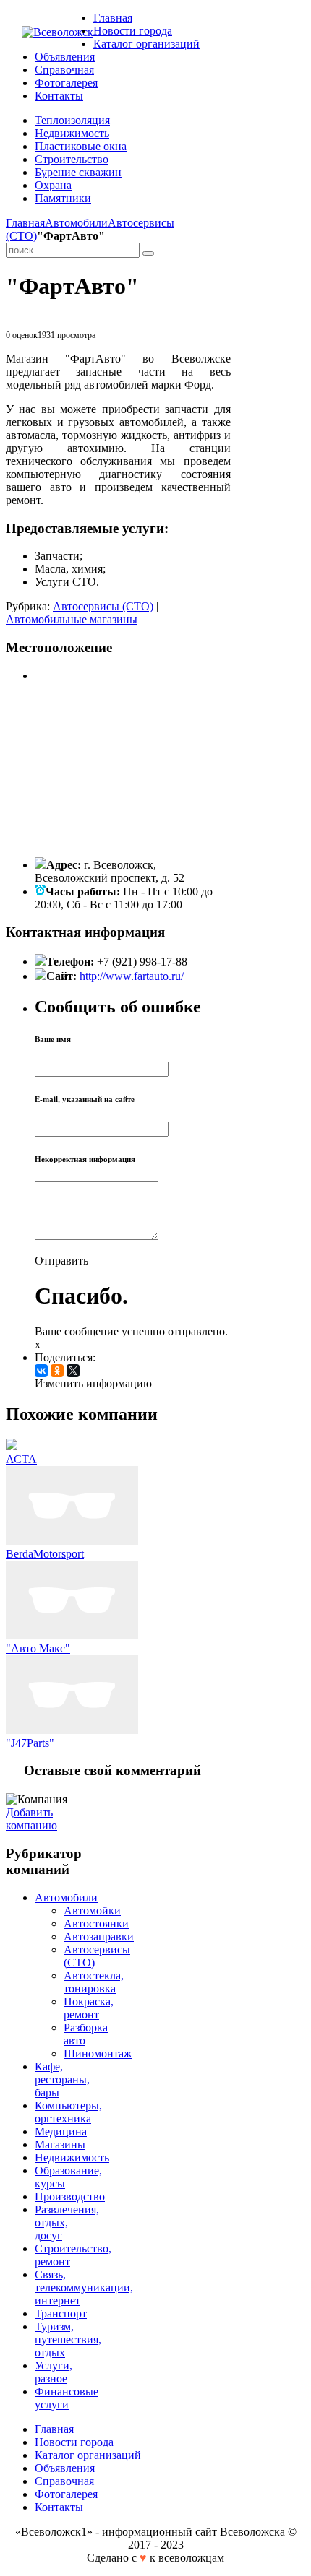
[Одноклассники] (57, 1371)
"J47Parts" (30, 1743)
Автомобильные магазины (72, 619)
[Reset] (148, 253)
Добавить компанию (31, 1819)
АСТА (21, 1459)
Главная (25, 223)
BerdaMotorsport (45, 1554)
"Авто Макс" (38, 1648)
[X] (73, 1371)
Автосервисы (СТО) (103, 606)
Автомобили (76, 223)
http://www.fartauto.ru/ (132, 976)
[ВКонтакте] (41, 1371)
